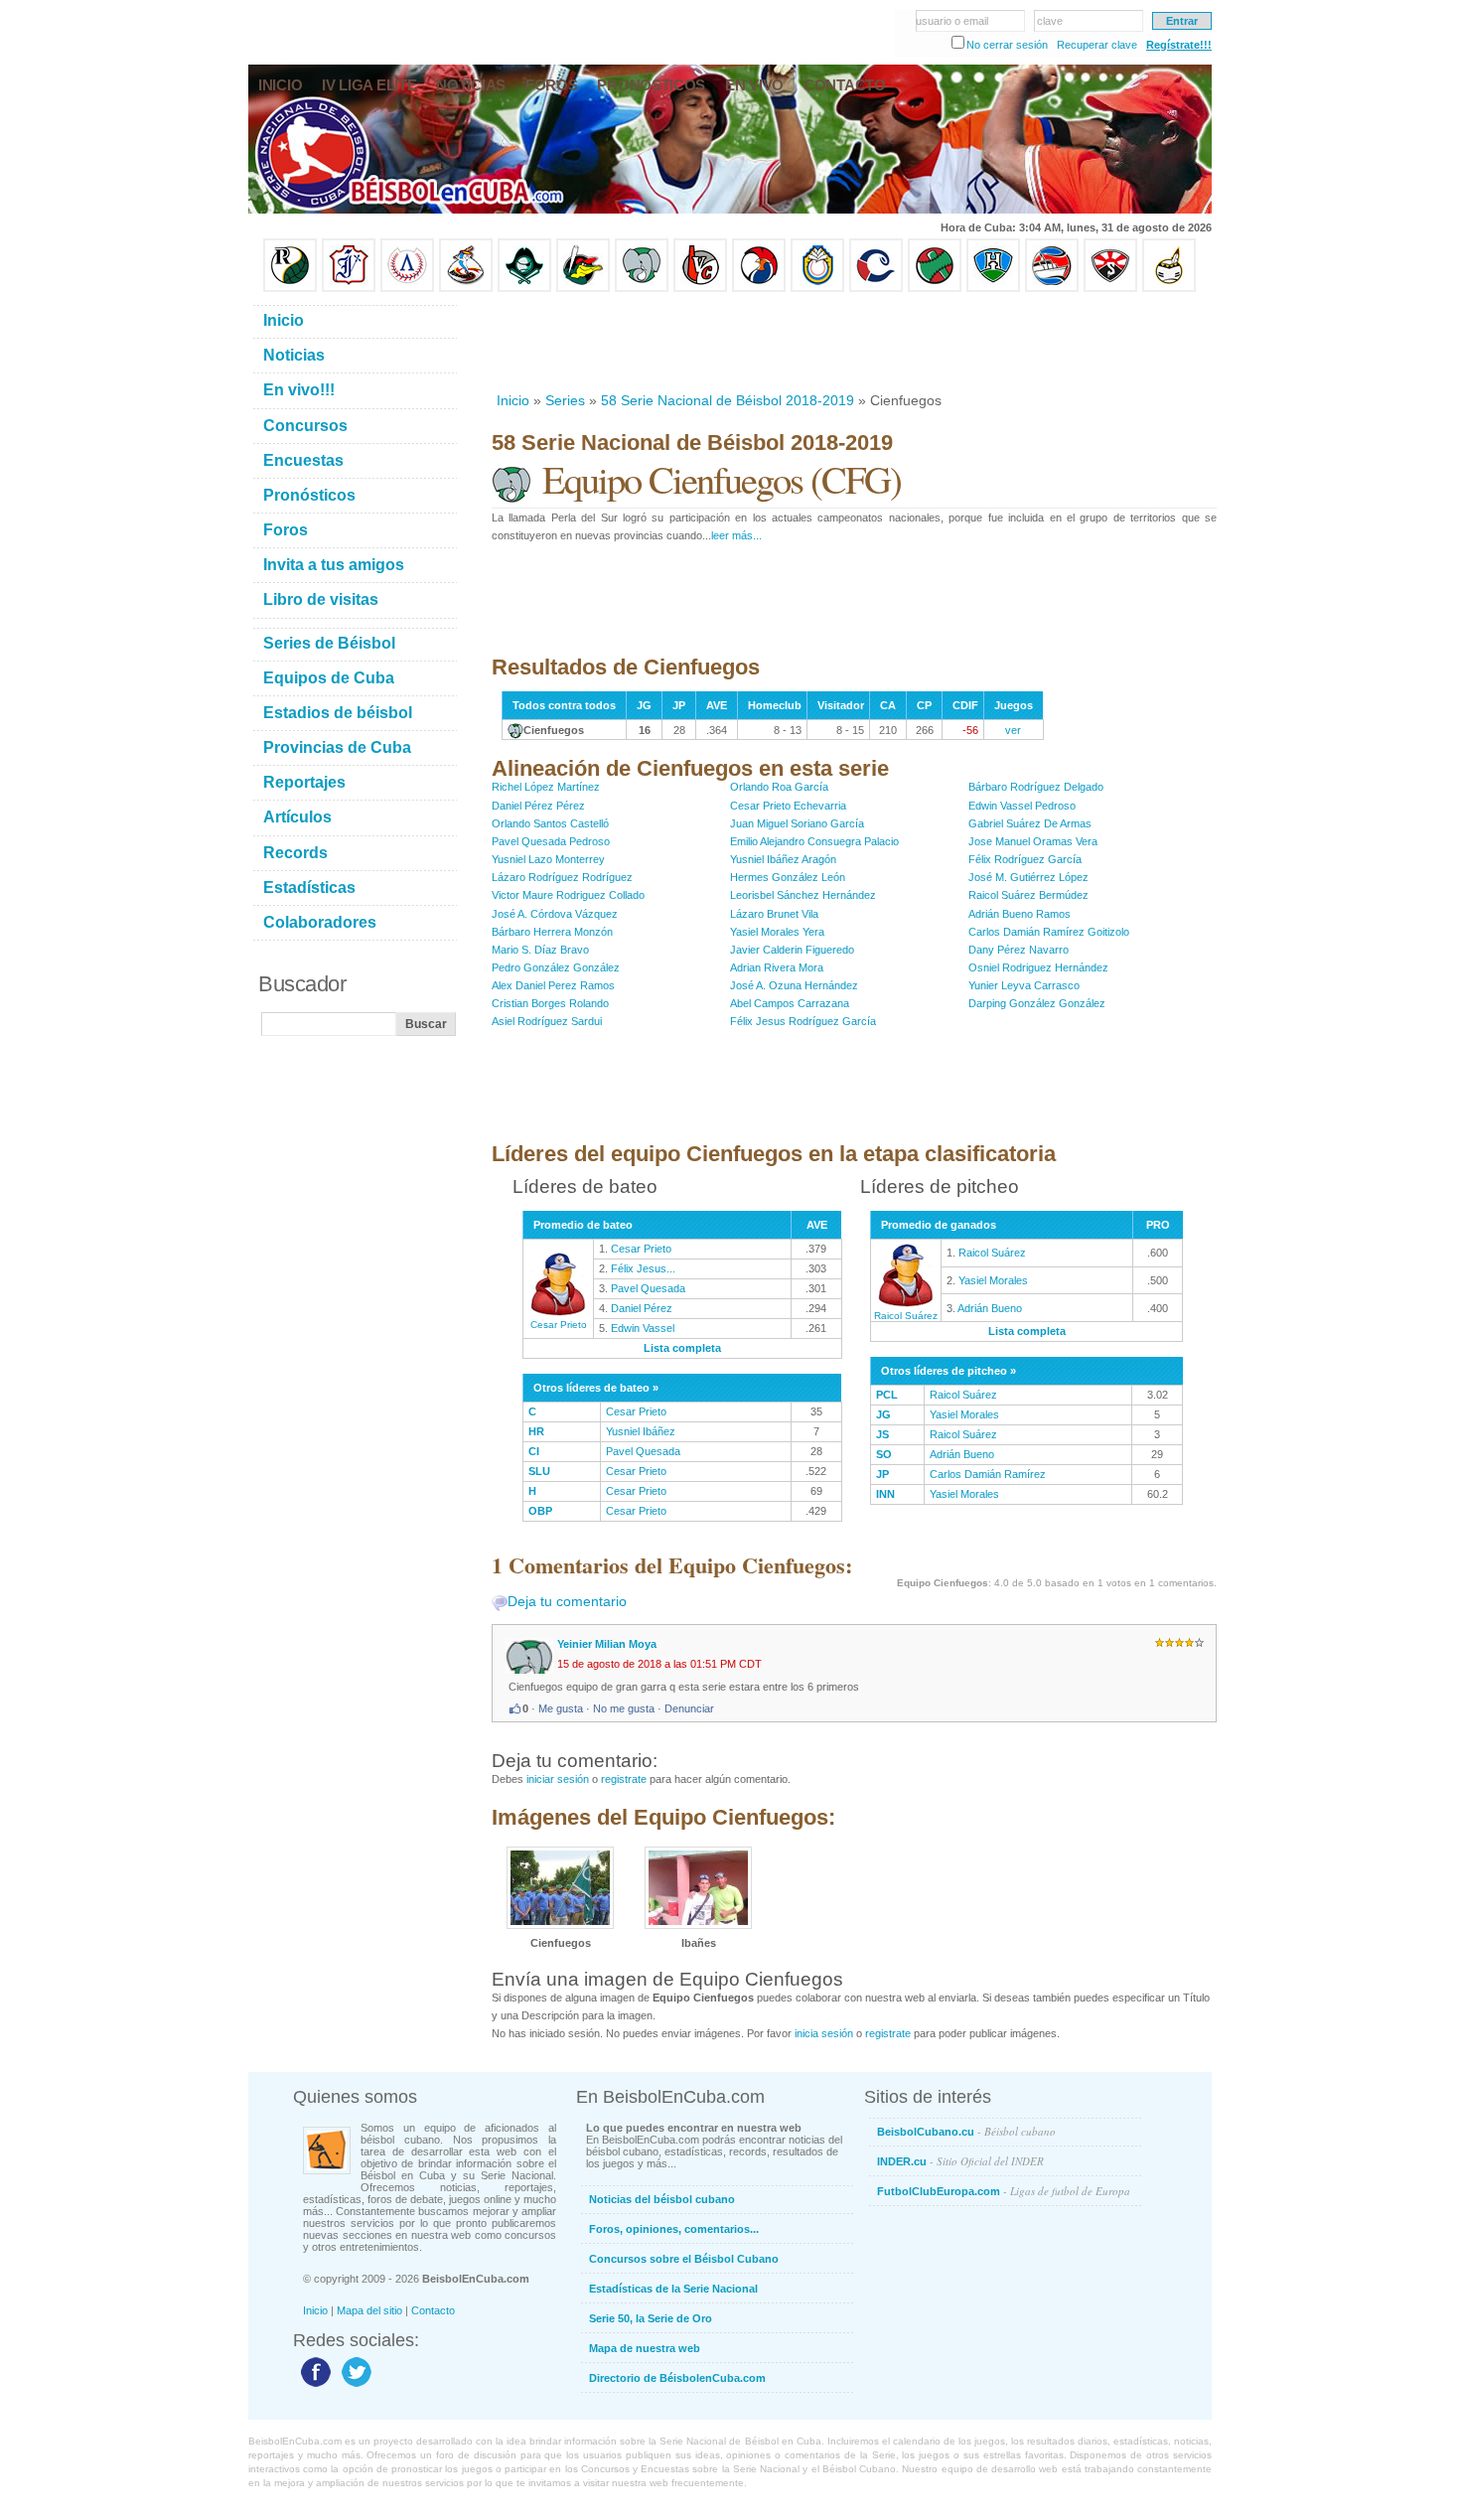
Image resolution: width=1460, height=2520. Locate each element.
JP (882, 1474)
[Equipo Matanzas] (583, 288)
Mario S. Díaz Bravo (540, 950)
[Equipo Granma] (1052, 288)
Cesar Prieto (559, 1325)
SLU (539, 1471)
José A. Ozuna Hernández (794, 985)
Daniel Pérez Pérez (538, 806)
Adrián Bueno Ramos (1020, 914)
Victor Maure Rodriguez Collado (568, 895)
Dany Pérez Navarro (1019, 950)
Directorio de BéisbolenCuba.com (677, 2378)
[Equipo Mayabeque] (466, 288)
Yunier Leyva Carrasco (1024, 985)
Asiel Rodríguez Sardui (547, 1021)
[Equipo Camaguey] (876, 288)
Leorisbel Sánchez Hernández (803, 895)
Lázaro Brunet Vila (774, 914)
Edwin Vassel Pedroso (1022, 806)
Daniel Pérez (642, 1308)
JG (883, 1414)
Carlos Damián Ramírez (988, 1474)
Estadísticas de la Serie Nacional (673, 2289)
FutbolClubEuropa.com (1004, 2191)
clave (1050, 21)
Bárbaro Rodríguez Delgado (1036, 787)
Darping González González (1037, 1003)
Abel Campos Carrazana (790, 1003)
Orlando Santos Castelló (550, 823)
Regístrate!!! (1179, 45)
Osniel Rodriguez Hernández (1038, 967)
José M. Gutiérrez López (1028, 877)
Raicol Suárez (906, 1316)
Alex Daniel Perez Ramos (553, 985)
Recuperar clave (1097, 45)
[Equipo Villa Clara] (700, 288)
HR (536, 1431)
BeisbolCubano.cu (966, 2131)
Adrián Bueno (990, 1308)
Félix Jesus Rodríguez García (803, 1021)
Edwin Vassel (643, 1328)
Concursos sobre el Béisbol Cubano (684, 2259)
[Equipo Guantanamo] (1169, 288)
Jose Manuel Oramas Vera (1033, 841)
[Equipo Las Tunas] (935, 288)
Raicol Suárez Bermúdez (1028, 895)
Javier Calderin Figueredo (792, 950)
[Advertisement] (853, 342)
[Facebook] (313, 2386)
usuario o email (952, 21)
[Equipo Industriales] (349, 288)
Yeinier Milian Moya (607, 1644)
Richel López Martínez (546, 787)
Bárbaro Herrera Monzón (552, 932)
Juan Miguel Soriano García (797, 823)
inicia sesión (824, 2033)
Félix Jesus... (643, 1268)
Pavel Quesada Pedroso (551, 841)
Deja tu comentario (567, 1601)
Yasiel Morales (993, 1280)
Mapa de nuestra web (645, 2348)
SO (884, 1454)
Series (565, 400)
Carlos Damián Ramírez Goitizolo (1049, 932)
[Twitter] (354, 2386)
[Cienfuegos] (560, 1925)
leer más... (736, 535)
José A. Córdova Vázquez (555, 914)
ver (1013, 730)
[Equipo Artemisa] (407, 288)
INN (885, 1494)
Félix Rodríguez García (1025, 859)
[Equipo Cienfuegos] (642, 288)
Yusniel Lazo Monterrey (548, 859)
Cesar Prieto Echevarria (788, 806)
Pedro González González (556, 967)
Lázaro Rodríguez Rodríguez (562, 877)
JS (882, 1434)
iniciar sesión (558, 1779)
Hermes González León (788, 877)
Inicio (513, 400)
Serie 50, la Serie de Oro (651, 2318)
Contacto (433, 2310)
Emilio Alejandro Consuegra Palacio (814, 841)
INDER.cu (960, 2161)
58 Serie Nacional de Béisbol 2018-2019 (728, 400)
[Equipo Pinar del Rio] (290, 288)
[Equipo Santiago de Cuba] (1110, 288)
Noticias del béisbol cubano (662, 2199)
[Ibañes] (698, 1925)
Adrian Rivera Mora (777, 967)
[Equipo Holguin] (993, 288)
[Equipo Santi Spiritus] (759, 288)
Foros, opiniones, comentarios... (674, 2229)
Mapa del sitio (369, 2310)
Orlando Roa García (779, 787)
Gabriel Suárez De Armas (1030, 823)
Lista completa (682, 1348)
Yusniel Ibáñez (641, 1431)
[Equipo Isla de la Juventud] (524, 288)
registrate (624, 1779)
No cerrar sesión (1007, 45)
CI (534, 1451)
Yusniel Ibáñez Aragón (783, 859)
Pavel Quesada (648, 1288)
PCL (887, 1395)
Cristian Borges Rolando (550, 1003)
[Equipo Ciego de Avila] (817, 288)
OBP (540, 1511)
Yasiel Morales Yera (777, 932)
